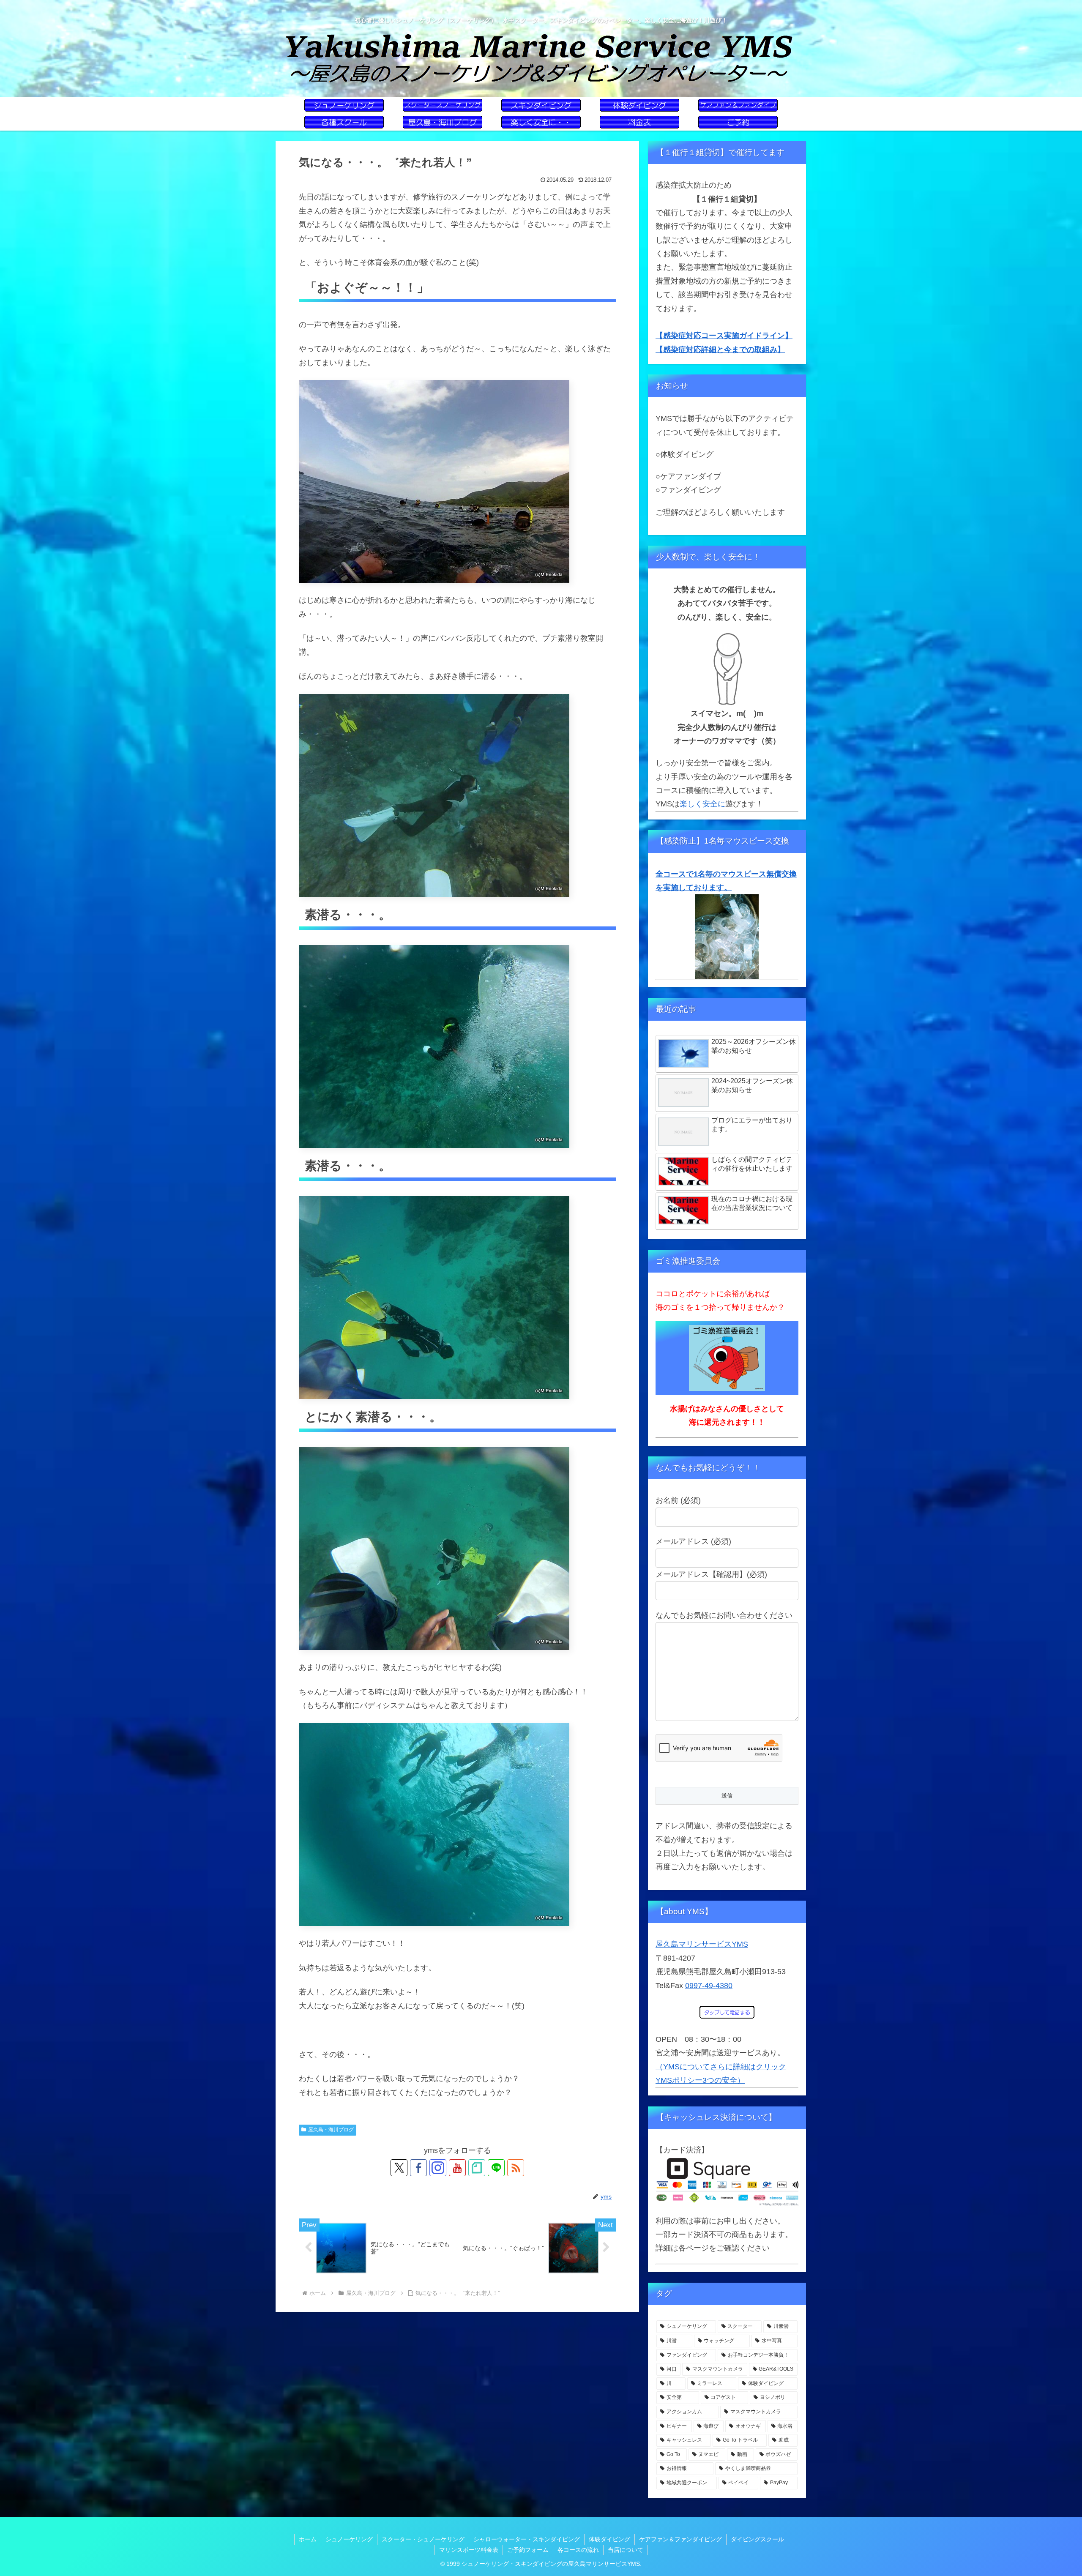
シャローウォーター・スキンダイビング (527, 2539)
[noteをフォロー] (477, 2168)
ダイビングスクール (757, 2539)
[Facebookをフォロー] (418, 2168)
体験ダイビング (609, 2539)
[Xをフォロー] (399, 2168)
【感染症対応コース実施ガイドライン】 (724, 336)
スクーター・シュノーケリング (423, 2539)
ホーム (308, 2539)
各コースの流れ (578, 2550)
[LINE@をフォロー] (496, 2168)
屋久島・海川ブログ (331, 2130)
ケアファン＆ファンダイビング (680, 2539)
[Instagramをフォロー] (438, 2168)
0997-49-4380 (709, 1986)
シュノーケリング (349, 2539)
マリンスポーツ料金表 (469, 2550)
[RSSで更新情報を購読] (516, 2168)
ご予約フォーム (528, 2550)
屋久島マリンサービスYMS (702, 1944)
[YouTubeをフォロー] (457, 2168)
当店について (626, 2550)
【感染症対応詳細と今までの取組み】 (720, 350)
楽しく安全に (702, 804)
